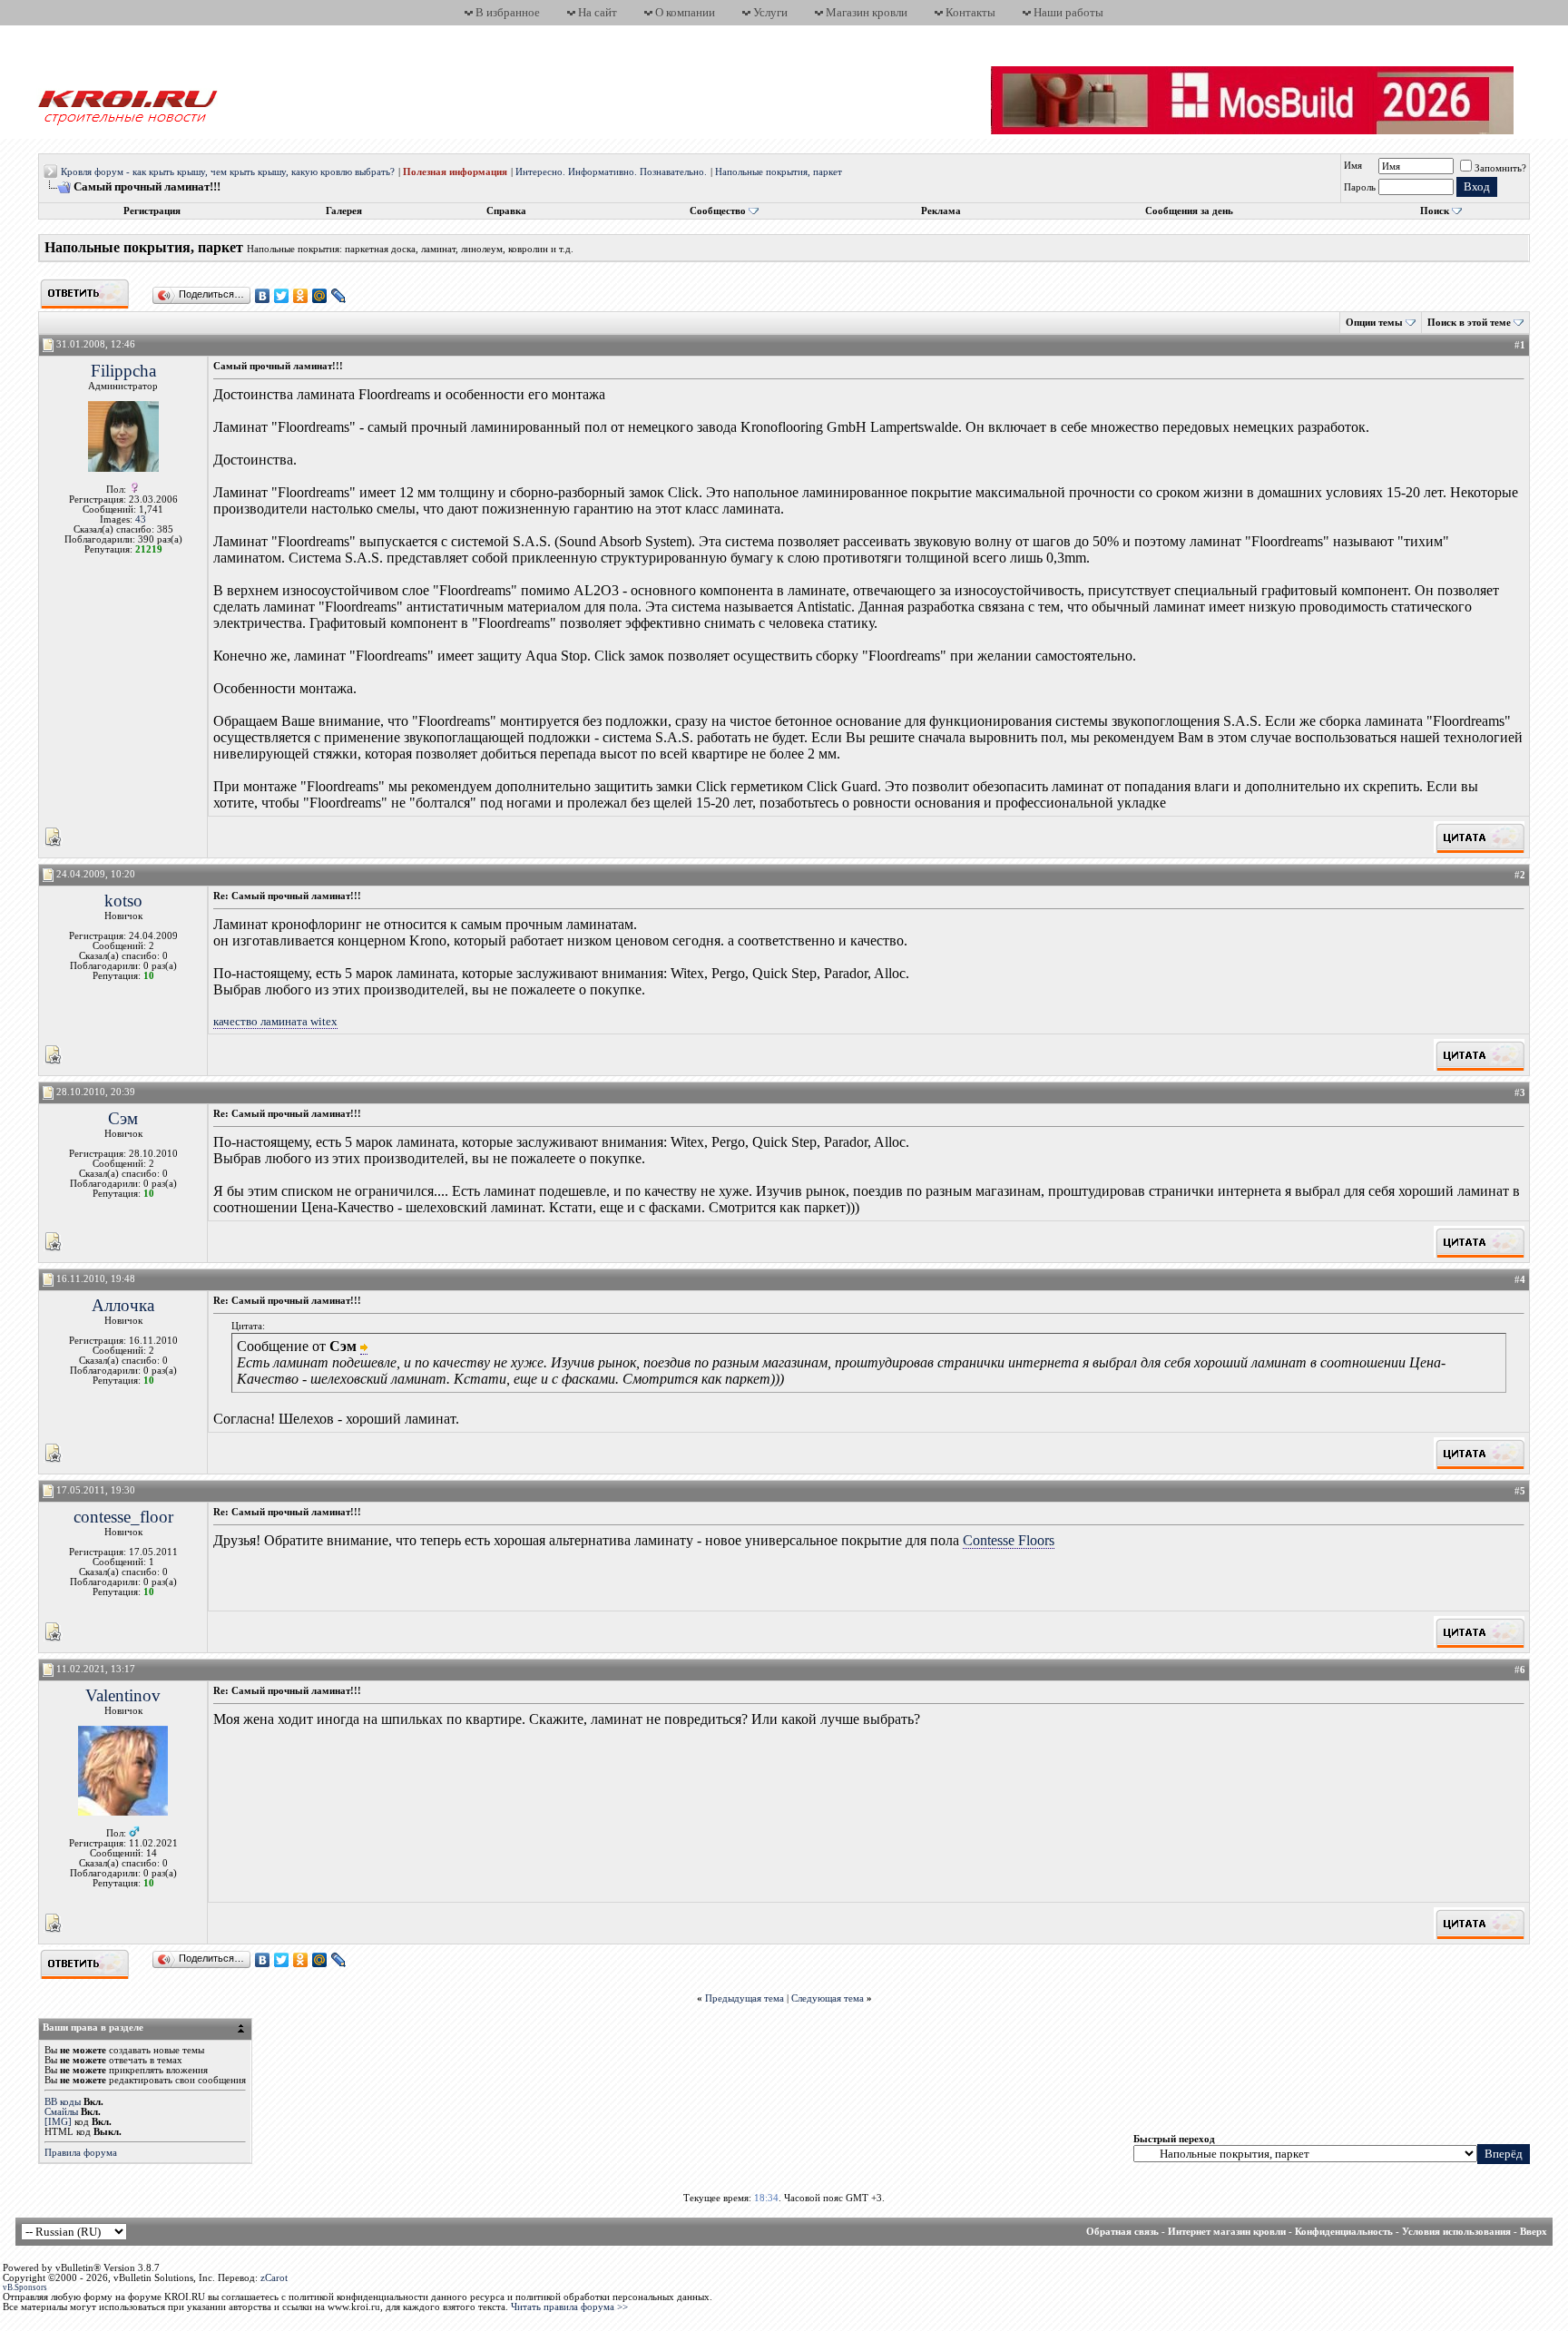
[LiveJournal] (339, 296)
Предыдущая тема (745, 1998)
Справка (506, 211)
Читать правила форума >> (569, 2307)
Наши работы (1068, 12)
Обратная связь (1122, 2232)
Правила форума (81, 2153)
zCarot (274, 2278)
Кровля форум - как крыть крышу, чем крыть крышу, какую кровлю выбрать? (228, 172)
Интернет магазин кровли (1227, 2232)
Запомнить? (1500, 168)
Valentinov (123, 1695)
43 (141, 519)
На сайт (598, 12)
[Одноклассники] (301, 296)
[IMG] (58, 2122)
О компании (685, 12)
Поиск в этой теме (1469, 323)
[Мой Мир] (320, 296)
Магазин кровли (867, 12)
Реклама (941, 211)
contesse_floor (123, 1517)
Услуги (770, 12)
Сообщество (718, 211)
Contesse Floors (1009, 1540)
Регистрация (152, 211)
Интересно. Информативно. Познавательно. (611, 172)
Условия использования (1456, 2232)
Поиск (1435, 211)
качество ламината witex (275, 1021)
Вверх (1534, 2232)
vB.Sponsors (25, 2287)
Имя (1353, 166)
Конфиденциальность (1344, 2232)
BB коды (63, 2102)
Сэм (123, 1118)
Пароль (1360, 187)
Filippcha (123, 371)
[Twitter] (282, 296)
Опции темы (1374, 323)
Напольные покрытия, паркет (779, 172)
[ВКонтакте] (263, 296)
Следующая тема (828, 1998)
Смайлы (61, 2112)
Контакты (970, 12)
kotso (123, 901)
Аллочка (123, 1305)
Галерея (344, 211)
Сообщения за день (1189, 211)
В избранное (508, 12)
